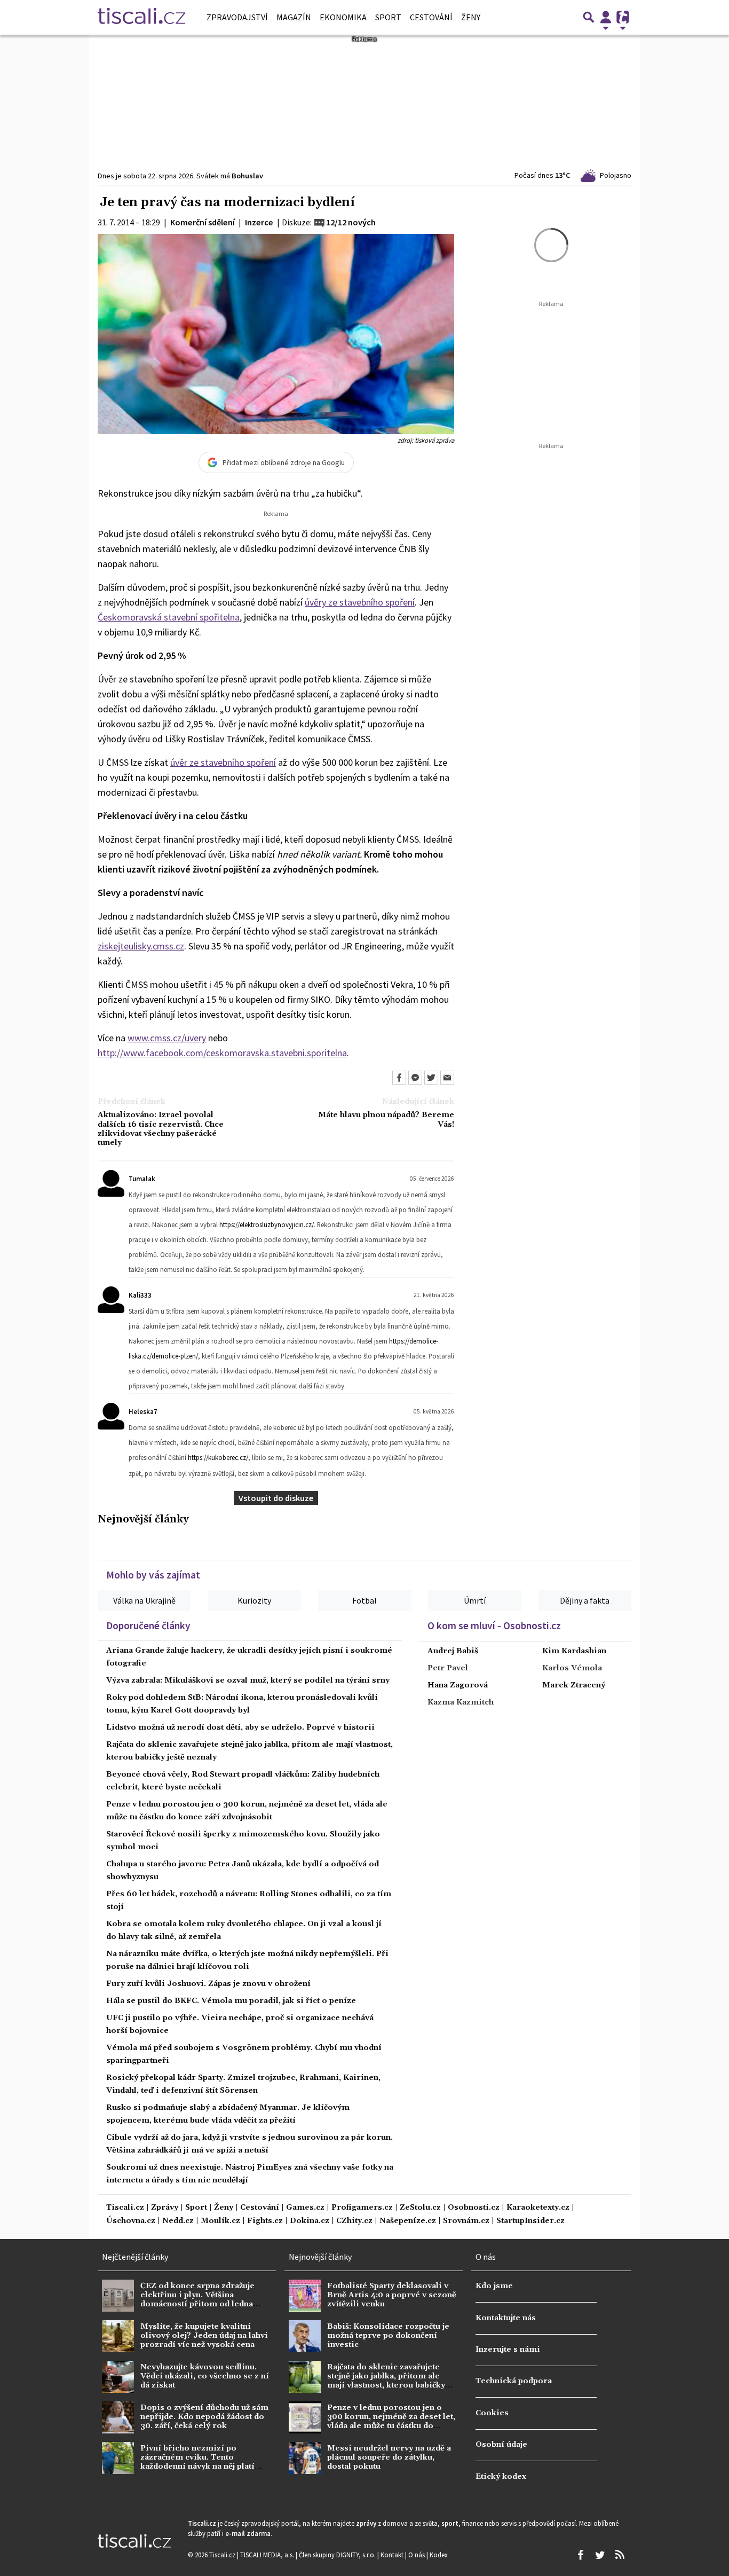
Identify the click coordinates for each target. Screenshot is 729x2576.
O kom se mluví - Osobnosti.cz (494, 1625)
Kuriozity (254, 1600)
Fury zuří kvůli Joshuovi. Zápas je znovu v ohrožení (208, 1984)
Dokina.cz (310, 2221)
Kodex (439, 2555)
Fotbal (364, 1600)
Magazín (294, 17)
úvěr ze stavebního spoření (223, 762)
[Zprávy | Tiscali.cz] (141, 17)
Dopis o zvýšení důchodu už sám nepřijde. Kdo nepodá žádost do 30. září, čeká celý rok (204, 2417)
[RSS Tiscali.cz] (620, 2555)
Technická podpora (514, 2381)
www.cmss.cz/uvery (167, 1038)
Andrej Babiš (453, 1651)
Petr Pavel (448, 1668)
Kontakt (393, 2555)
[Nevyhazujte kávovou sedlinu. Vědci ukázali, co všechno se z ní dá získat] (118, 2377)
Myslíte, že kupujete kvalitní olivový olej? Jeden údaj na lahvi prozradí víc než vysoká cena (204, 2336)
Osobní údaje (501, 2445)
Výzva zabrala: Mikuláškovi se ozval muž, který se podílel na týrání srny (248, 1680)
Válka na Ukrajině (144, 1600)
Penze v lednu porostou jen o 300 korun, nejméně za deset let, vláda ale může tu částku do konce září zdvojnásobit (391, 2422)
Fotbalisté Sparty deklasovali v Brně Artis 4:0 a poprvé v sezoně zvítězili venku (392, 2295)
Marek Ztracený (574, 1685)
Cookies (492, 2413)
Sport (388, 17)
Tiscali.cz (125, 2208)
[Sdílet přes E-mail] (447, 1078)
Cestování (431, 17)
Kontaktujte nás (506, 2318)
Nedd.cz (178, 2221)
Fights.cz (265, 2221)
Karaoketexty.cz (538, 2208)
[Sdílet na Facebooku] (399, 1078)
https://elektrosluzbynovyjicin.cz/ (267, 1224)
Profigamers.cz (362, 2208)
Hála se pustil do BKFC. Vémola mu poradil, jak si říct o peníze (231, 2001)
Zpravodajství (237, 17)
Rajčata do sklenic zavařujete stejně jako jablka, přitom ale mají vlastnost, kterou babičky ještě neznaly (386, 2381)
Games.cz (305, 2208)
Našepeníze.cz (408, 2221)
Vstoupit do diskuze (276, 1498)
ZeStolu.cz (420, 2208)
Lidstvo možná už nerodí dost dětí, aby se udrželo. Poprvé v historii (240, 1727)
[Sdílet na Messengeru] (415, 1078)
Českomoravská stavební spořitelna (169, 617)
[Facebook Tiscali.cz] (580, 2555)
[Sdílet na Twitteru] (431, 1078)
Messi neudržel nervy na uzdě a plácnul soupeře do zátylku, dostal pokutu (389, 2458)
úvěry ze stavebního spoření (360, 602)
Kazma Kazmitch (461, 1702)
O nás (417, 2555)
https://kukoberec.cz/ (218, 1457)
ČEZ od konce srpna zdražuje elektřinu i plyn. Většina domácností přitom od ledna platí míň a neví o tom (197, 2300)
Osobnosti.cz (474, 2208)
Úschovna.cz (131, 2221)
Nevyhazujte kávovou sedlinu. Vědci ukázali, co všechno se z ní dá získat (205, 2377)
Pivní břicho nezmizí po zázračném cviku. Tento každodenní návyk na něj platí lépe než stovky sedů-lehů (197, 2462)
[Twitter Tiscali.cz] (600, 2555)
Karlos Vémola (572, 1668)
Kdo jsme (494, 2286)
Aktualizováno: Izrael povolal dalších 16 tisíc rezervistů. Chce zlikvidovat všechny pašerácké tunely (161, 1129)
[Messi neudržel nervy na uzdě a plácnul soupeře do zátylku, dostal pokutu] (305, 2458)
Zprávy (165, 2208)
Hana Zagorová (458, 1685)
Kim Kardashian (574, 1651)
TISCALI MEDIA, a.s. (268, 2555)
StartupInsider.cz (530, 2221)
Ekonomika (343, 17)
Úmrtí (475, 1600)
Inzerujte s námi (508, 2350)
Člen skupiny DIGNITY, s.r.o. (338, 2555)
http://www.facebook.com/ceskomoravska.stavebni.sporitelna (222, 1053)
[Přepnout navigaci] (606, 17)
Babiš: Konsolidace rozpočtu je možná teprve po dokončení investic (388, 2336)
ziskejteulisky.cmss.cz (141, 946)
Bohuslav (247, 176)
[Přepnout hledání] (589, 17)
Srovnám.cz (466, 2221)
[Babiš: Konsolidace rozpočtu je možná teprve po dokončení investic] (305, 2336)
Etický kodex (501, 2477)
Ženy (471, 17)
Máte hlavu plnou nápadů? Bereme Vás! (386, 1120)
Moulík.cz (220, 2221)
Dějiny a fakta (585, 1600)
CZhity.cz (354, 2221)
